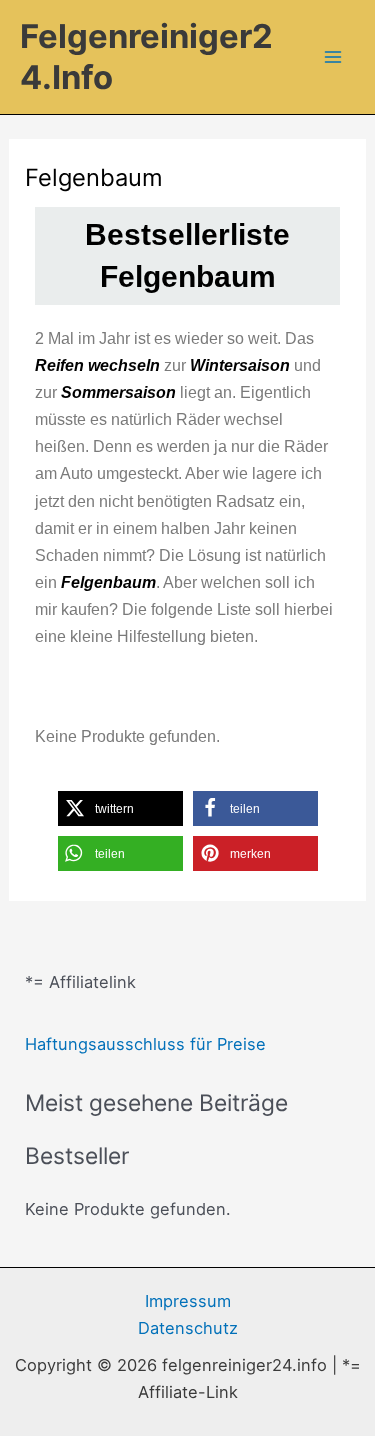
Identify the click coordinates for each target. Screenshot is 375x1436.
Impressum (188, 1301)
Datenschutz (188, 1328)
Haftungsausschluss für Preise (145, 1044)
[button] (120, 808)
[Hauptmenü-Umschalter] (332, 57)
